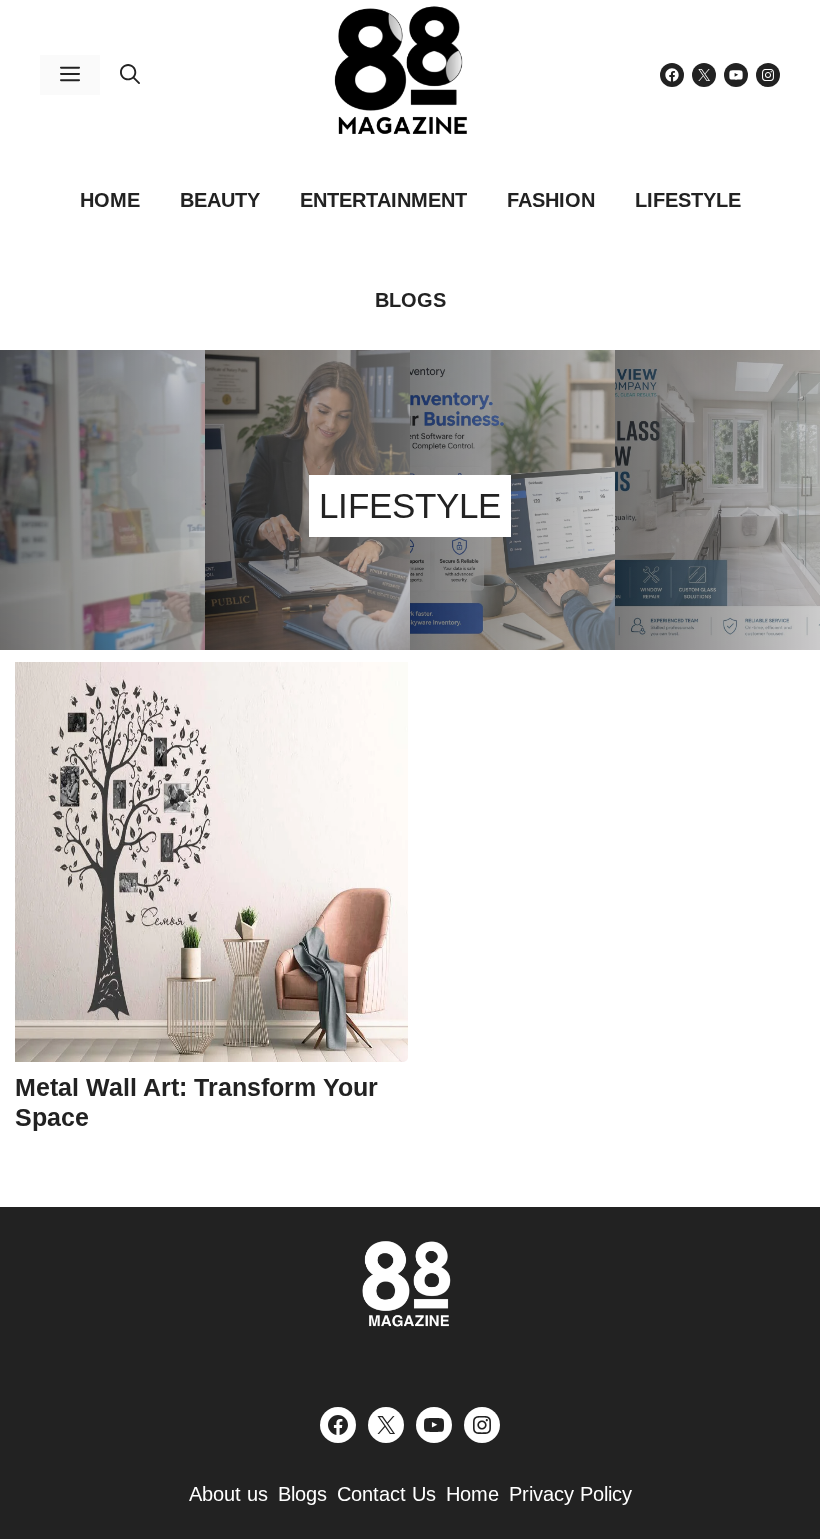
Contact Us (386, 1494)
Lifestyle (688, 200)
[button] (130, 75)
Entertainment (383, 200)
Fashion (551, 200)
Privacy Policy (570, 1494)
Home (110, 200)
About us (228, 1494)
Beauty (220, 200)
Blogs (410, 300)
